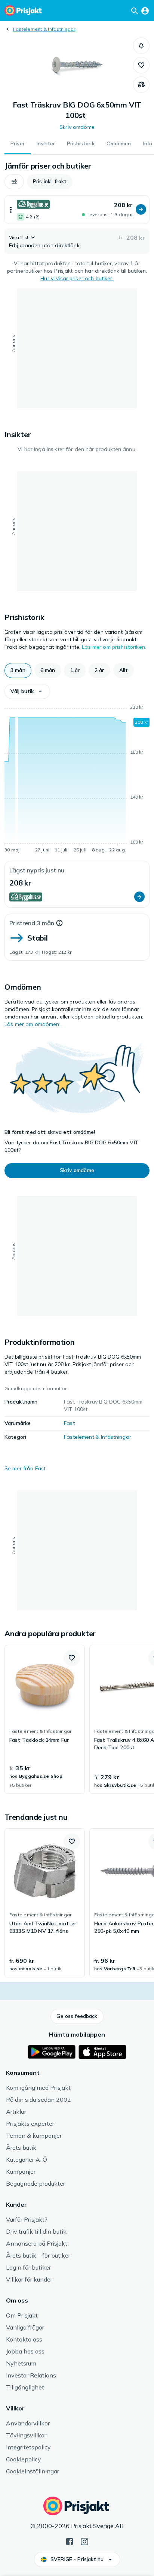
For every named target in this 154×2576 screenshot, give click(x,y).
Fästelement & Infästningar (44, 29)
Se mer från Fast (25, 1468)
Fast (69, 1423)
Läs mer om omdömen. (33, 1024)
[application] (77, 780)
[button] (141, 46)
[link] (45, 1719)
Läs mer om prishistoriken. (114, 647)
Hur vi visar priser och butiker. (77, 278)
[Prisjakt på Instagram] (84, 2541)
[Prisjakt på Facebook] (70, 2541)
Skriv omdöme (77, 127)
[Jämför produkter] (141, 85)
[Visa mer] (11, 210)
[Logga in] (145, 10)
